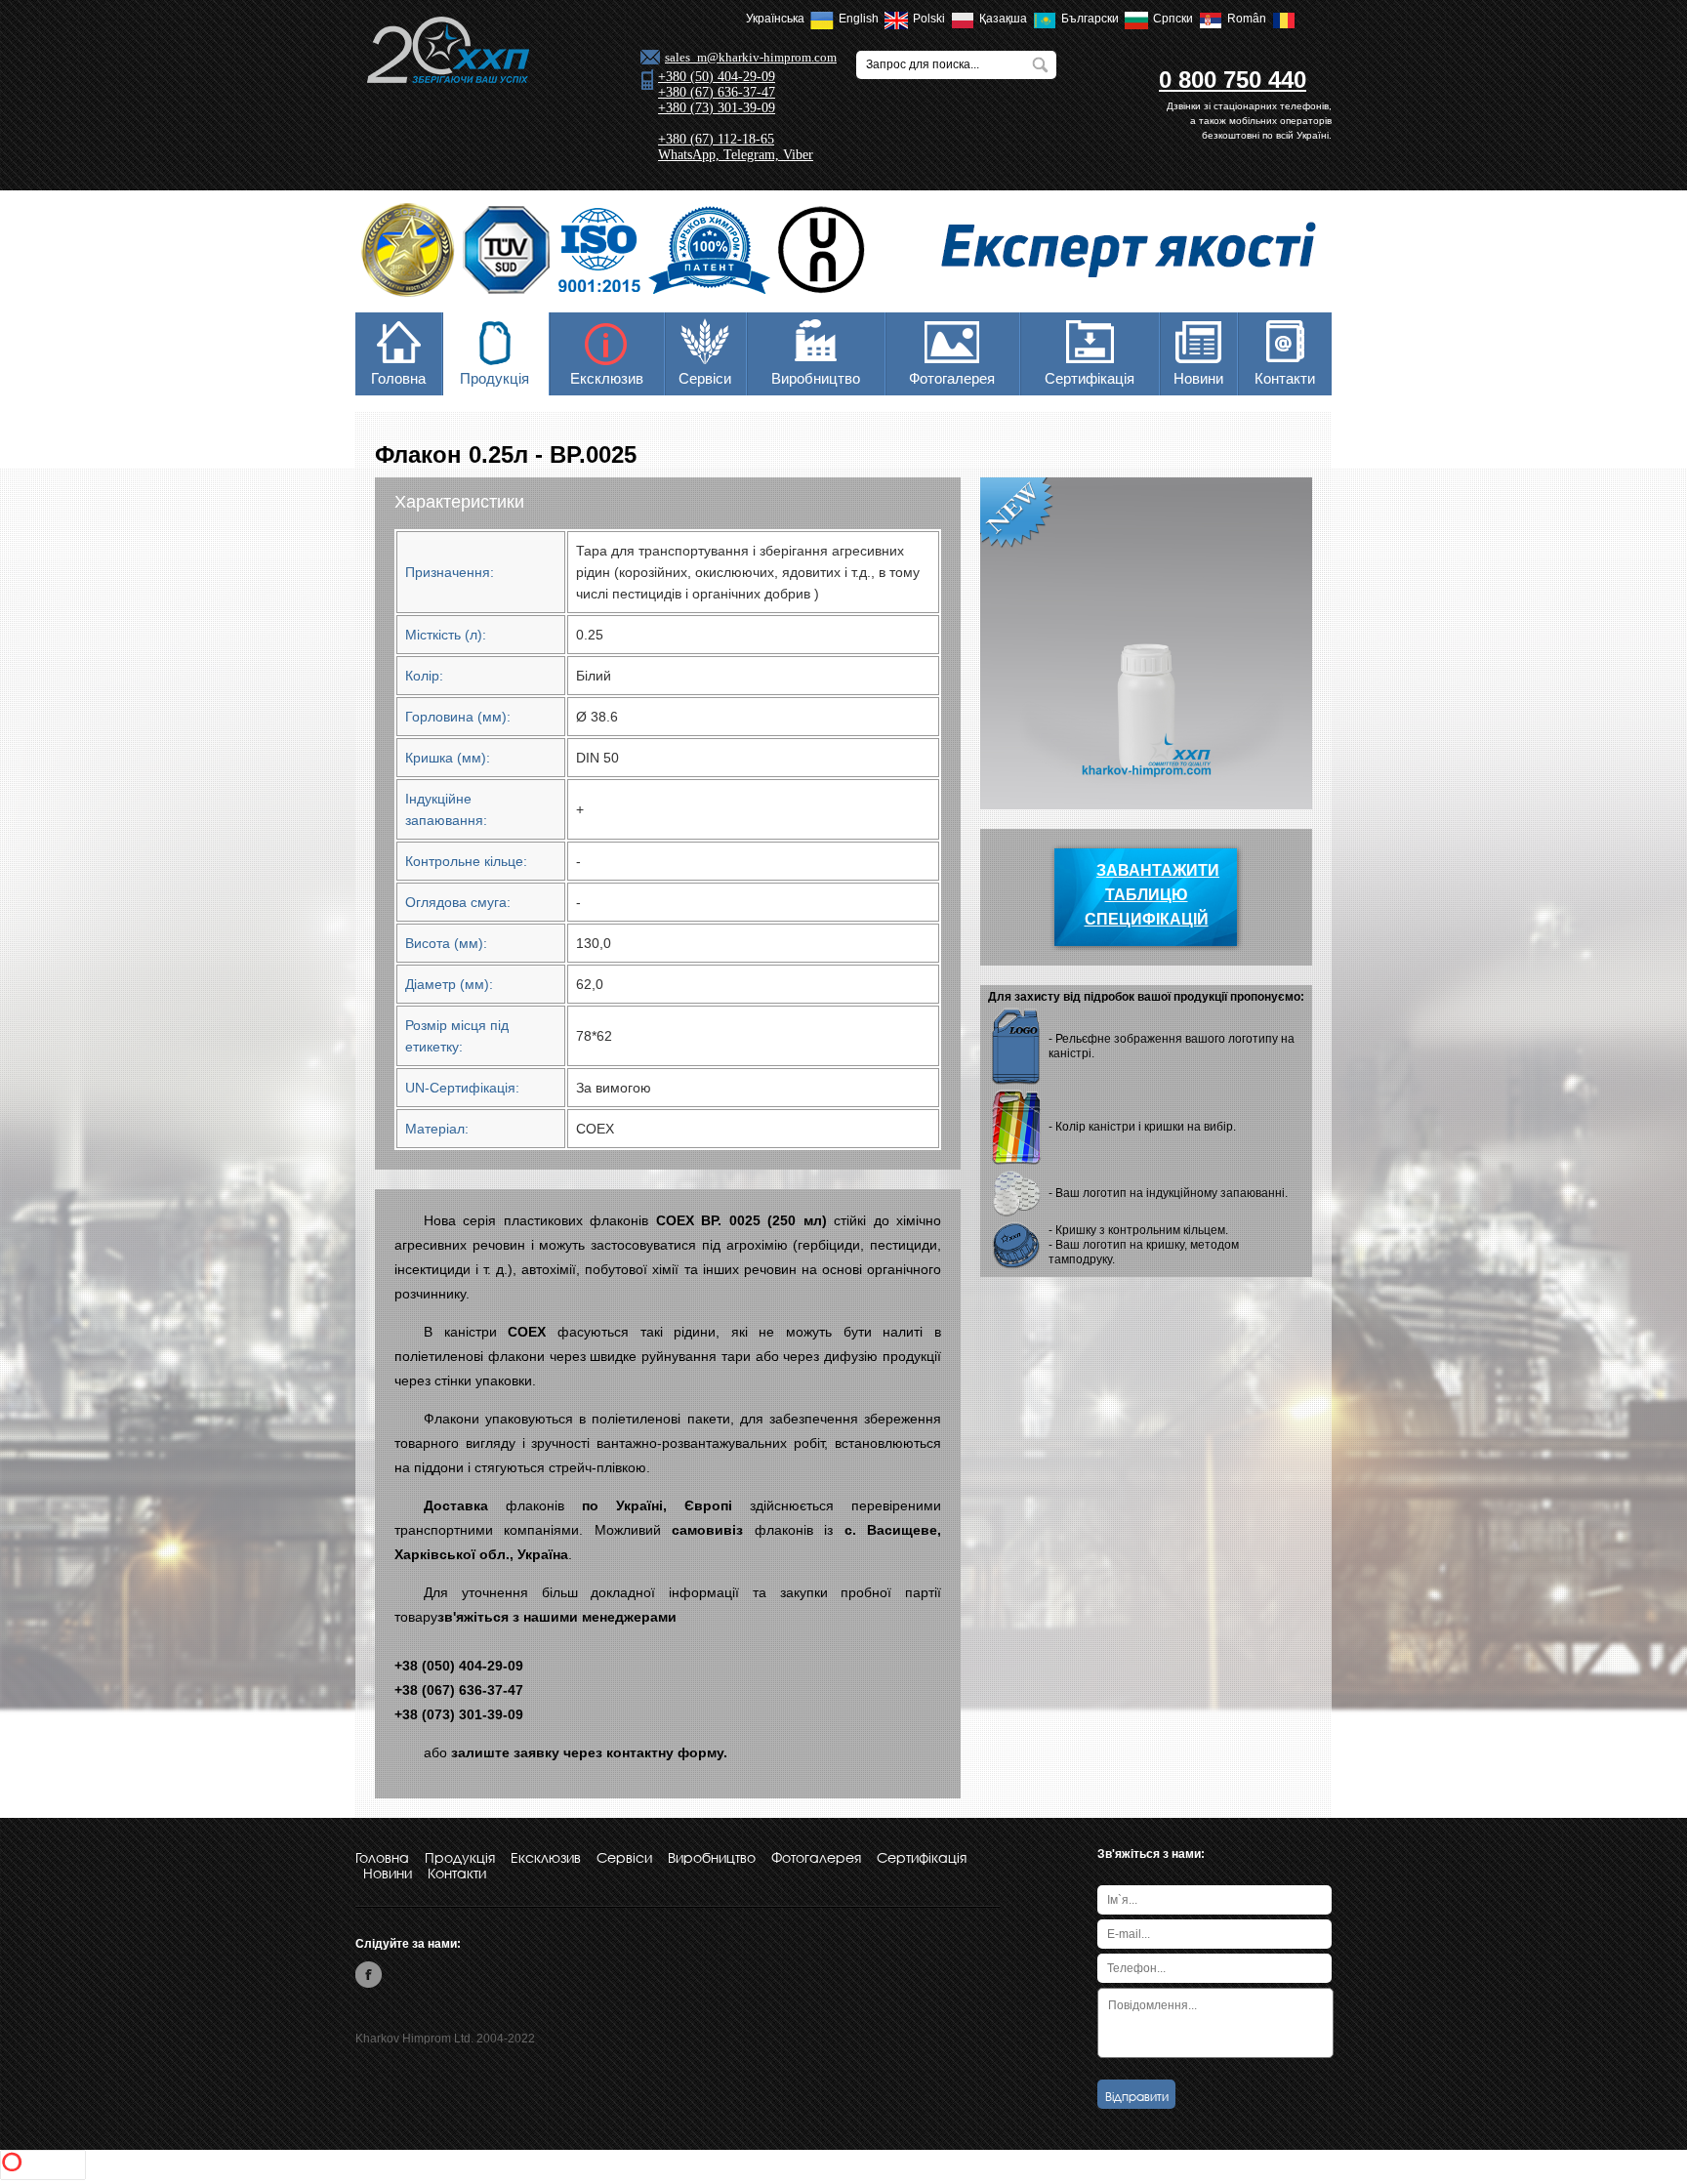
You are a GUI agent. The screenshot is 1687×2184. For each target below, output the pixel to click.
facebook (369, 1975)
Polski (932, 19)
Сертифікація (1090, 378)
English (862, 19)
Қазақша (1006, 19)
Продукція (494, 378)
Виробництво (816, 378)
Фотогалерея (952, 378)
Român (1250, 19)
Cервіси (705, 378)
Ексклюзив (607, 378)
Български (1093, 19)
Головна (398, 378)
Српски (1176, 19)
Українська (778, 19)
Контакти (1285, 378)
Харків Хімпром (447, 50)
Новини (1198, 378)
